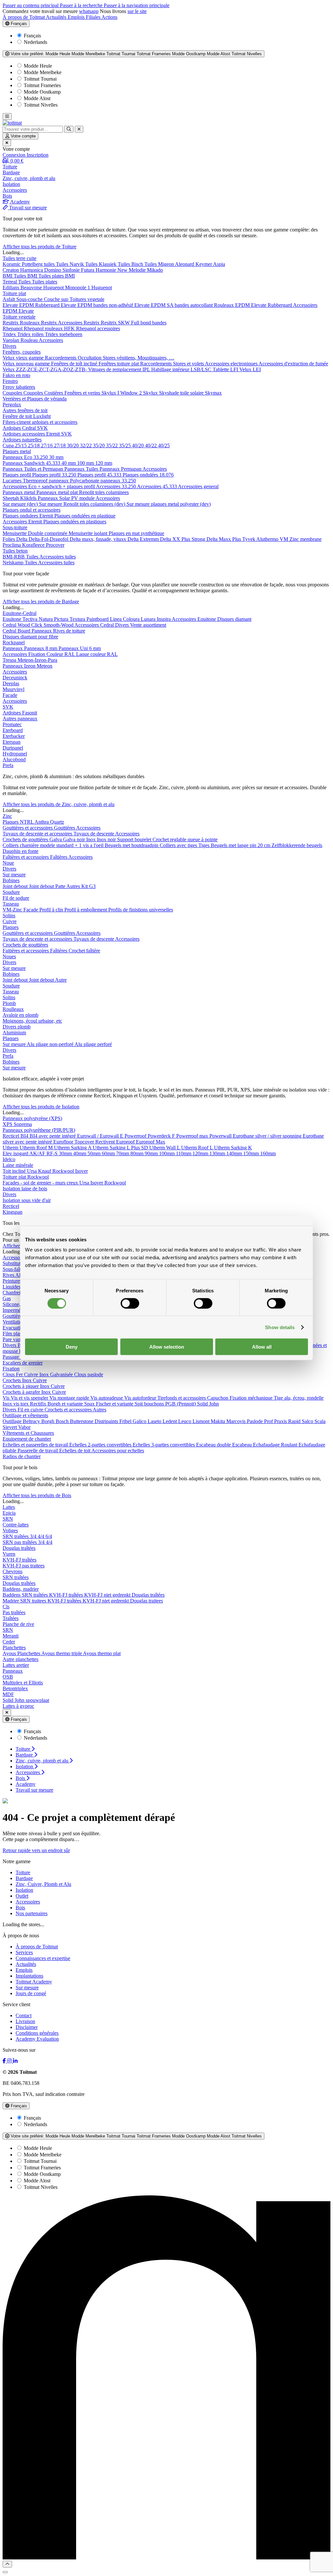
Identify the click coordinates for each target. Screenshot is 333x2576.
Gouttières (65, 828)
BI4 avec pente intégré (53, 1136)
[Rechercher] (69, 129)
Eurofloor (64, 1142)
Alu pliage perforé (93, 1044)
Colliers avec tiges (179, 845)
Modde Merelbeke (42, 72)
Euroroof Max (151, 1142)
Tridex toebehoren (64, 334)
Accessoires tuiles (58, 557)
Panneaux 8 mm (41, 648)
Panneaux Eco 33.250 (26, 457)
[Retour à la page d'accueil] (12, 123)
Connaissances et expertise (43, 1958)
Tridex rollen (31, 334)
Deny (72, 1347)
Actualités (57, 17)
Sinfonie (72, 270)
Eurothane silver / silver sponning (268, 1136)
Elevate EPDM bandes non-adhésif (98, 305)
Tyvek (249, 539)
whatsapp (89, 11)
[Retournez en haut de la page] (7, 2564)
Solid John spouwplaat (26, 1700)
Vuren (9, 1554)
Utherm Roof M (37, 1148)
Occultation (90, 358)
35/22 (113, 445)
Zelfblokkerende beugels (297, 845)
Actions (109, 17)
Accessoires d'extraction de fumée (293, 364)
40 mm (69, 463)
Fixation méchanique (252, 1398)
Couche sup (57, 299)
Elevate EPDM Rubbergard (32, 305)
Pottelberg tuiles (39, 264)
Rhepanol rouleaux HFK (50, 328)
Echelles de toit (75, 1451)
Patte (61, 886)
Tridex (10, 334)
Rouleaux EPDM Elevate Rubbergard (253, 305)
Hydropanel (15, 754)
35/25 (126, 445)
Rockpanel (14, 642)
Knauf (45, 1171)
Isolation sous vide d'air (27, 1200)
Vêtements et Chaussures (28, 1433)
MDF (8, 1694)
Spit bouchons (150, 1404)
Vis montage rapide (70, 1398)
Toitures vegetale (87, 299)
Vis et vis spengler (30, 1398)
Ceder (9, 1642)
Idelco (9, 1159)
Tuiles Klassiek (101, 264)
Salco (308, 1421)
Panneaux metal (20, 492)
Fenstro (10, 381)
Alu (20, 1275)
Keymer (204, 264)
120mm (201, 1153)
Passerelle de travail (38, 1451)
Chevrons (13, 1571)
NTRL (27, 822)
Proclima (12, 545)
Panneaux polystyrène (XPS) (32, 1118)
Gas (7, 1298)
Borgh (48, 1421)
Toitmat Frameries (42, 85)
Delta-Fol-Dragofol (49, 539)
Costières (54, 393)
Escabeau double (214, 1445)
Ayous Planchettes (22, 1653)
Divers (9, 346)
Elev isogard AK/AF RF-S (31, 1153)
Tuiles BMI (26, 276)
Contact (24, 2015)
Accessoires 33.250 (116, 486)
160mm (268, 1153)
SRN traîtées (16, 1536)
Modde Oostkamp (42, 92)
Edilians (12, 288)
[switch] (130, 1303)
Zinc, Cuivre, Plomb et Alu (43, 1884)
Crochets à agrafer (22, 1392)
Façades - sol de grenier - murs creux (41, 1183)
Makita (219, 1421)
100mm (167, 1153)
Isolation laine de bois (25, 1189)
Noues (9, 956)
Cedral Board (17, 631)
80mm (138, 1153)
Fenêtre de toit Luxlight (27, 416)
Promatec (12, 724)
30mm (66, 1153)
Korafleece (34, 545)
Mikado (155, 270)
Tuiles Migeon (160, 264)
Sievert (10, 1427)
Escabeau (243, 1445)
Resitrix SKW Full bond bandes (134, 323)
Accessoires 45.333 (157, 486)
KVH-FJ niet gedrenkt (108, 1595)
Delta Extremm (144, 539)
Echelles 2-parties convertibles (101, 1445)
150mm (252, 1153)
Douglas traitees (147, 1601)
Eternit (54, 434)
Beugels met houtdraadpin (132, 845)
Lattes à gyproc (18, 1706)
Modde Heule (37, 66)
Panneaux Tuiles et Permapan (33, 469)
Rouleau (30, 340)
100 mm (86, 463)
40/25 (164, 445)
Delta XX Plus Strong (183, 539)
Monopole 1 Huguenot (88, 288)
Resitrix (11, 323)
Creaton (11, 270)
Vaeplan (12, 340)
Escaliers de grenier (23, 1363)
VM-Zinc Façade (21, 910)
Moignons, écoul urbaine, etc (32, 1021)
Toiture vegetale (19, 317)
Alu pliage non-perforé (51, 1044)
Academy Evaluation (37, 2039)
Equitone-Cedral (20, 613)
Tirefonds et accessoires (182, 1398)
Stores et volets (189, 364)
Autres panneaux (20, 719)
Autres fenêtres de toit (25, 410)
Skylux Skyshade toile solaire (174, 393)
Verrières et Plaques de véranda (35, 399)
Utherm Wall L (165, 1148)
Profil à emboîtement (86, 910)
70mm (123, 1153)
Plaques (11, 822)
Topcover (85, 1142)
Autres (74, 886)
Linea (116, 619)
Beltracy (32, 1421)
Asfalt (9, 299)
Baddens (12, 1595)
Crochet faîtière (84, 951)
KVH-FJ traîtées (20, 1560)
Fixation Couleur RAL (52, 654)
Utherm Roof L (198, 1148)
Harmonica (32, 270)
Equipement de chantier (27, 1439)
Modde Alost (36, 98)
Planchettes (14, 1648)
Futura (88, 270)
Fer (20, 1374)
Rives (9, 1275)
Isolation (24, 1890)
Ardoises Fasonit (20, 713)
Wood (24, 625)
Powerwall (221, 1136)
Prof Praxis (276, 1421)
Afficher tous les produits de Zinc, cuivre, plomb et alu (59, 804)
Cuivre (10, 921)
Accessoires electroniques (232, 364)
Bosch (63, 1421)
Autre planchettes (20, 1659)
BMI (8, 276)
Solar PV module (77, 498)
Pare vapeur (15, 1339)
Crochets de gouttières (26, 839)
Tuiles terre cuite (20, 258)
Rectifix (39, 1404)
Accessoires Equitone (194, 619)
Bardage (24, 1878)
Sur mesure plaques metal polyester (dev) (169, 504)
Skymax (213, 393)
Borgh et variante (66, 1404)
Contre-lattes (16, 1525)
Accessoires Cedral (95, 625)
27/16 (47, 445)
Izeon (30, 666)
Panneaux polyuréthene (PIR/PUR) (39, 1130)
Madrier (11, 1601)
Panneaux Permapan (121, 469)
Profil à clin (52, 910)
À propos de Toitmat (24, 17)
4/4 (42, 1536)
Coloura (132, 619)
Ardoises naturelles (22, 440)
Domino (53, 270)
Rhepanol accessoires (98, 328)
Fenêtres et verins (83, 393)
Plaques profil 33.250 (55, 475)
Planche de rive (18, 1624)
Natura (46, 619)
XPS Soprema (17, 1124)
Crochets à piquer (21, 1386)
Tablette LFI (226, 369)
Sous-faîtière (16, 1269)
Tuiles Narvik (71, 264)
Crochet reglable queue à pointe (185, 839)
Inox (92, 839)
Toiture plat (14, 293)
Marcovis (237, 1421)
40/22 (152, 445)
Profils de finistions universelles (141, 910)
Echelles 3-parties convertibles (164, 1445)
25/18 (34, 445)
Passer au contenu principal (31, 5)
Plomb (9, 1003)
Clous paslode (89, 1374)
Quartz (57, 822)
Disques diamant (234, 619)
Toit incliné (15, 1171)
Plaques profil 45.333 (100, 475)
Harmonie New (112, 270)
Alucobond (14, 759)
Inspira (164, 619)
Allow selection (167, 1347)
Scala (320, 1421)
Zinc (7, 816)
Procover (55, 545)
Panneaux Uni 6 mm (80, 648)
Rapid (295, 1421)
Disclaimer (27, 2027)
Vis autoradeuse (107, 1398)
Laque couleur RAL (97, 654)
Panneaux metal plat (58, 492)
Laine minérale (18, 1165)
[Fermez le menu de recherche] (79, 129)
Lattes (9, 1507)
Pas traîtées (14, 1612)
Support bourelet (135, 839)
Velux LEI (250, 369)
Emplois (77, 17)
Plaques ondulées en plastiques (75, 522)
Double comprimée (48, 533)
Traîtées (11, 1618)
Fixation (11, 1369)
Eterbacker (14, 736)
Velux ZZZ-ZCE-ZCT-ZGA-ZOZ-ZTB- (45, 369)
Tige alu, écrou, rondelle (299, 1398)
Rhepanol (13, 328)
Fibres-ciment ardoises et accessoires (40, 422)
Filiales (94, 17)
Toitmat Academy (34, 1982)
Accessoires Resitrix (79, 323)
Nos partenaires (32, 1913)
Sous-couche (30, 299)
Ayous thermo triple (62, 1653)
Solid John (208, 1404)
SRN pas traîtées (20, 1542)
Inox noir (107, 839)
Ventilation (14, 1322)
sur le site (137, 11)
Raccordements (61, 358)
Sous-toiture (15, 527)
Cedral (30, 428)
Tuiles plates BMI (57, 276)
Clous (9, 1374)
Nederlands (35, 42)
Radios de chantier (22, 1456)
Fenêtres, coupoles (22, 352)
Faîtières (59, 857)
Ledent (170, 1421)
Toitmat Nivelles (40, 105)
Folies (9, 539)
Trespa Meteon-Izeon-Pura (30, 660)
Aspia (219, 264)
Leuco (185, 1421)
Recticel (12, 1136)
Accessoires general (198, 486)
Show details (280, 1327)
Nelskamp (14, 562)
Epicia (9, 1513)
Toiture (23, 1872)
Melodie (138, 270)
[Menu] (7, 117)
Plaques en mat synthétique (136, 533)
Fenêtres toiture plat (119, 364)
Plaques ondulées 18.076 (148, 475)
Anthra (42, 822)
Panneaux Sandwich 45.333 (32, 463)
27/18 (60, 445)
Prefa (8, 765)
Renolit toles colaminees (104, 492)
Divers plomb (17, 1027)
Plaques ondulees (21, 516)
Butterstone (82, 1421)
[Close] (5, 2572)
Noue (8, 863)
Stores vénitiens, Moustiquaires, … (139, 358)
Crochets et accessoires (69, 1410)
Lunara (149, 619)
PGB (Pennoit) (181, 1404)
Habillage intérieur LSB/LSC (182, 369)
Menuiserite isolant (89, 533)
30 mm (56, 457)
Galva (56, 839)
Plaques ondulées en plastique (85, 516)
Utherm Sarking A (73, 1148)
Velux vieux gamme (24, 358)
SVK (42, 428)
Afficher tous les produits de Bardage (41, 602)
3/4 (34, 1536)
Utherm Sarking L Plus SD (121, 1148)
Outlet (22, 1896)
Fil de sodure (16, 898)
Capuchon (218, 1398)
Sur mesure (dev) (21, 504)
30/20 (73, 445)
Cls (6, 1607)
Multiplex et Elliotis (23, 1683)
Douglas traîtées (19, 1548)
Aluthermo (268, 539)
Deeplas (11, 683)
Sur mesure (14, 875)
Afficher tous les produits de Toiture (40, 247)
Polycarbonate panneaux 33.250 (103, 481)
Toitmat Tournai (40, 79)
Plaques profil (17, 475)
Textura (78, 619)
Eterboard (13, 730)
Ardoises (12, 428)
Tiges (205, 845)
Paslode (255, 1421)
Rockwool (64, 1171)
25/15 (21, 445)
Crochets (12, 1380)
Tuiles (25, 282)
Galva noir (75, 839)
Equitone (13, 619)
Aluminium (14, 1033)
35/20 (100, 445)
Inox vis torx (16, 1404)
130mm (218, 1153)
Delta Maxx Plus (224, 539)
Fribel (126, 1421)
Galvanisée (62, 1374)
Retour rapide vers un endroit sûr (36, 1850)
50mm (95, 1153)
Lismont (202, 1421)
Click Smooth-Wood (53, 625)
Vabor (24, 1427)
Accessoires (51, 340)
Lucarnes (13, 481)
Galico (140, 1421)
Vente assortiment (148, 625)
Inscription (38, 155)
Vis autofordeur (141, 1398)
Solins (9, 915)
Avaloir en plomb (20, 1015)
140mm (235, 1153)
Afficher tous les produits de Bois (37, 1495)
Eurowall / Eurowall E (101, 1136)
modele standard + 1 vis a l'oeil (72, 845)
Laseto (155, 1421)
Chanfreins (14, 1293)
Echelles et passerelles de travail (36, 1445)
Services (24, 1952)
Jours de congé (31, 1993)
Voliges (10, 1530)
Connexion (15, 155)
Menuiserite (15, 533)
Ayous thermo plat (102, 1653)
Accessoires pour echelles (118, 1451)
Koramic (12, 264)
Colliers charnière (21, 845)
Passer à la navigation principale (137, 5)
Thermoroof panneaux (46, 481)
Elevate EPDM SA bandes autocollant (174, 305)
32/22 (87, 445)
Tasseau (11, 904)
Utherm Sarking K (233, 1148)
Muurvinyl (13, 689)
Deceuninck (15, 678)
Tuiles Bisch (131, 264)
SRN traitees (34, 1601)
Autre (61, 980)
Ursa (33, 1171)
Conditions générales (37, 2033)
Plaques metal (17, 451)
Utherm (11, 1148)
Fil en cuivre (31, 1410)
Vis (7, 1398)
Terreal (10, 282)
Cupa (9, 445)
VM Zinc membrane (301, 539)
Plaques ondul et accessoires (32, 510)
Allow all (262, 1347)
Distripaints (107, 1421)
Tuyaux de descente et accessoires (38, 834)
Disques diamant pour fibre (30, 637)
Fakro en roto (16, 375)
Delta (22, 539)
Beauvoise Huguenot (43, 288)
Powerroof (136, 1136)
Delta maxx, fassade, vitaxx (99, 539)
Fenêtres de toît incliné (75, 364)
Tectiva (31, 619)
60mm (109, 1153)
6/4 (49, 1536)
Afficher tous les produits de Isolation (41, 1107)
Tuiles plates (45, 282)
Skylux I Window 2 (122, 393)
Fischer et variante (115, 1404)
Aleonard (185, 264)
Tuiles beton (15, 551)
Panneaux (48, 498)
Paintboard (98, 619)
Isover (81, 1171)
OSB (8, 1677)
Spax (90, 1404)
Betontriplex (15, 1688)
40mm (80, 1153)
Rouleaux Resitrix (39, 323)
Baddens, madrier (21, 1589)
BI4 (25, 1136)
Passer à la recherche (82, 5)
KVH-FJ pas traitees (24, 1566)
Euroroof (126, 1142)
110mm (184, 1153)
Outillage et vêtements (25, 1415)
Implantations (29, 1976)
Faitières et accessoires (26, 951)
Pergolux (12, 405)
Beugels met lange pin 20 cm (241, 845)
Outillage (13, 1421)
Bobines (11, 880)
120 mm (104, 463)
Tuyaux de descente (94, 834)
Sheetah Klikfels (20, 498)
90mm (152, 1153)
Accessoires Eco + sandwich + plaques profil (49, 486)
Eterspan (12, 742)
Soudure (11, 892)
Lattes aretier (16, 1665)
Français (18, 24)
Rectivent (106, 1142)
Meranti (11, 1636)
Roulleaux (13, 1009)
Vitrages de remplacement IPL (120, 369)
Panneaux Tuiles (82, 469)
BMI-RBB (14, 557)
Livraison (25, 2021)
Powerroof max (193, 1136)
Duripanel (13, 748)
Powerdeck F (162, 1136)
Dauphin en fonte (20, 851)
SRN (8, 1519)
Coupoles (13, 393)
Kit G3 (88, 886)
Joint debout (16, 886)
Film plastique (18, 1334)
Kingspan (13, 1212)
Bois (20, 1908)
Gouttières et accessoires (28, 828)
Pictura (62, 619)
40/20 (139, 445)
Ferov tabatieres (19, 387)
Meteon (45, 666)
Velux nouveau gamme (27, 364)
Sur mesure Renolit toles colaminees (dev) (83, 504)
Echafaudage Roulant (276, 1445)
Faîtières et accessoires (26, 857)
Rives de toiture (69, 631)
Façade (10, 695)
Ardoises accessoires (24, 434)
